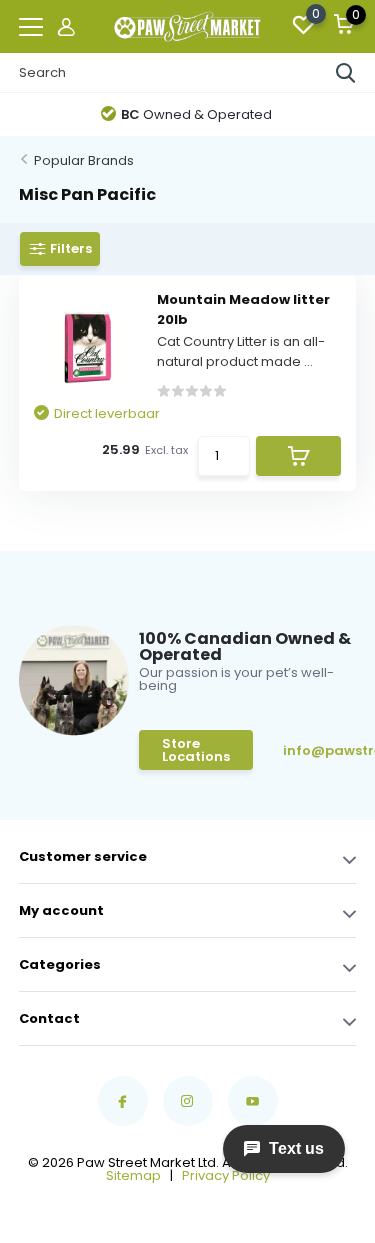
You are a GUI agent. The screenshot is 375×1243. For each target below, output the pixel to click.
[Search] (346, 73)
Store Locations (196, 750)
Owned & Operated (196, 114)
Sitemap (133, 1175)
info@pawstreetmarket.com (324, 750)
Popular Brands (84, 160)
